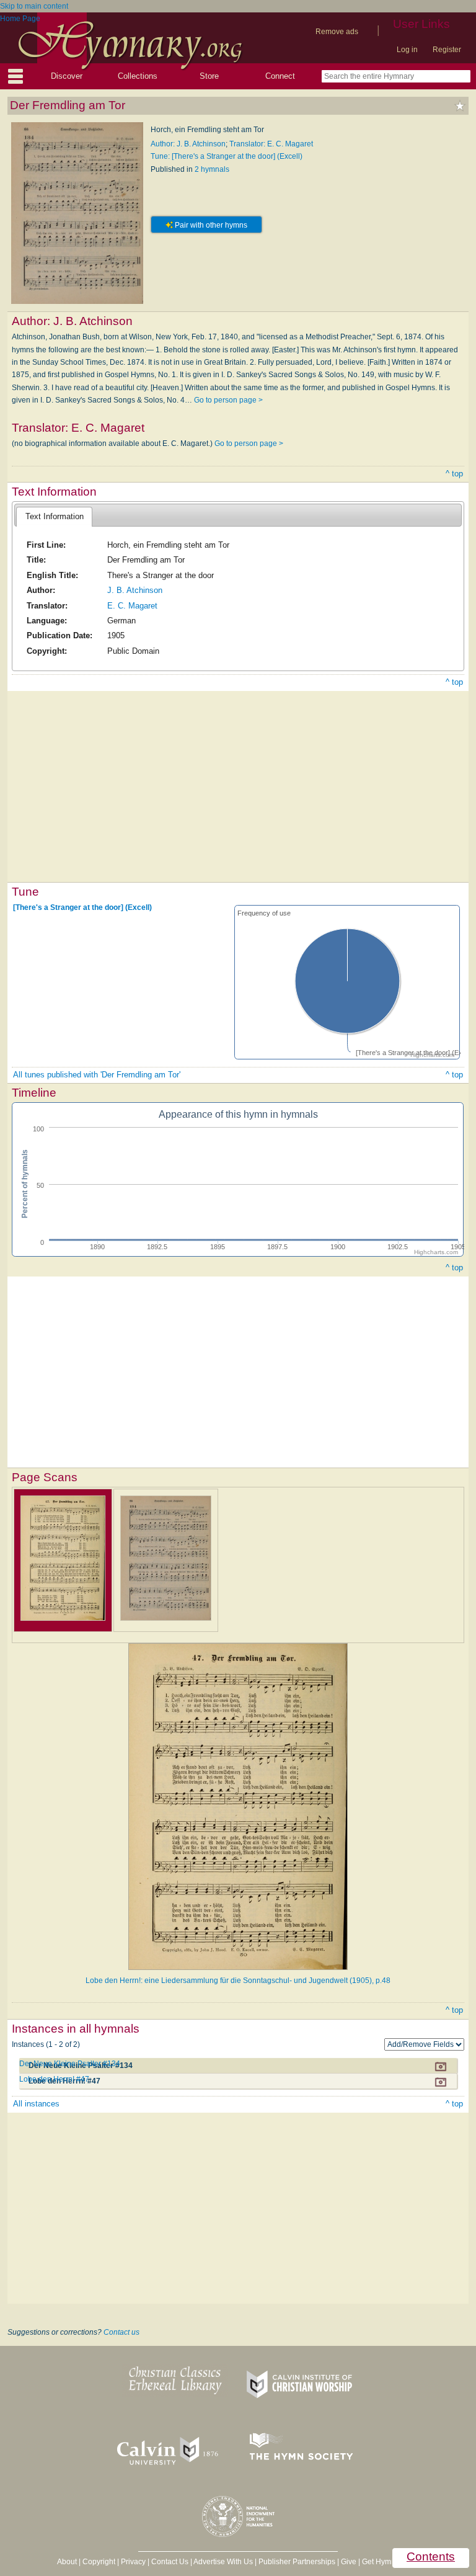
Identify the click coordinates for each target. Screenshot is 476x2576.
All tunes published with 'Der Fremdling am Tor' (97, 1075)
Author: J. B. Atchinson (188, 144)
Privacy (133, 2562)
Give (349, 2562)
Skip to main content (34, 6)
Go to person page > (228, 400)
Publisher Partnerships (297, 2562)
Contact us (121, 2332)
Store (209, 76)
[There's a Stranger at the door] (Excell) (82, 907)
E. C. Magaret (132, 606)
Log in (407, 50)
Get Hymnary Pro (391, 2562)
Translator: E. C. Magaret (271, 144)
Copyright (99, 2562)
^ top (454, 474)
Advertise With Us (223, 2562)
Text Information (55, 516)
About (67, 2562)
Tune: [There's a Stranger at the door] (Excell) (227, 156)
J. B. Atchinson (135, 590)
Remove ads (337, 32)
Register (447, 50)
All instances (36, 2104)
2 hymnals (212, 169)
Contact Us (170, 2562)
